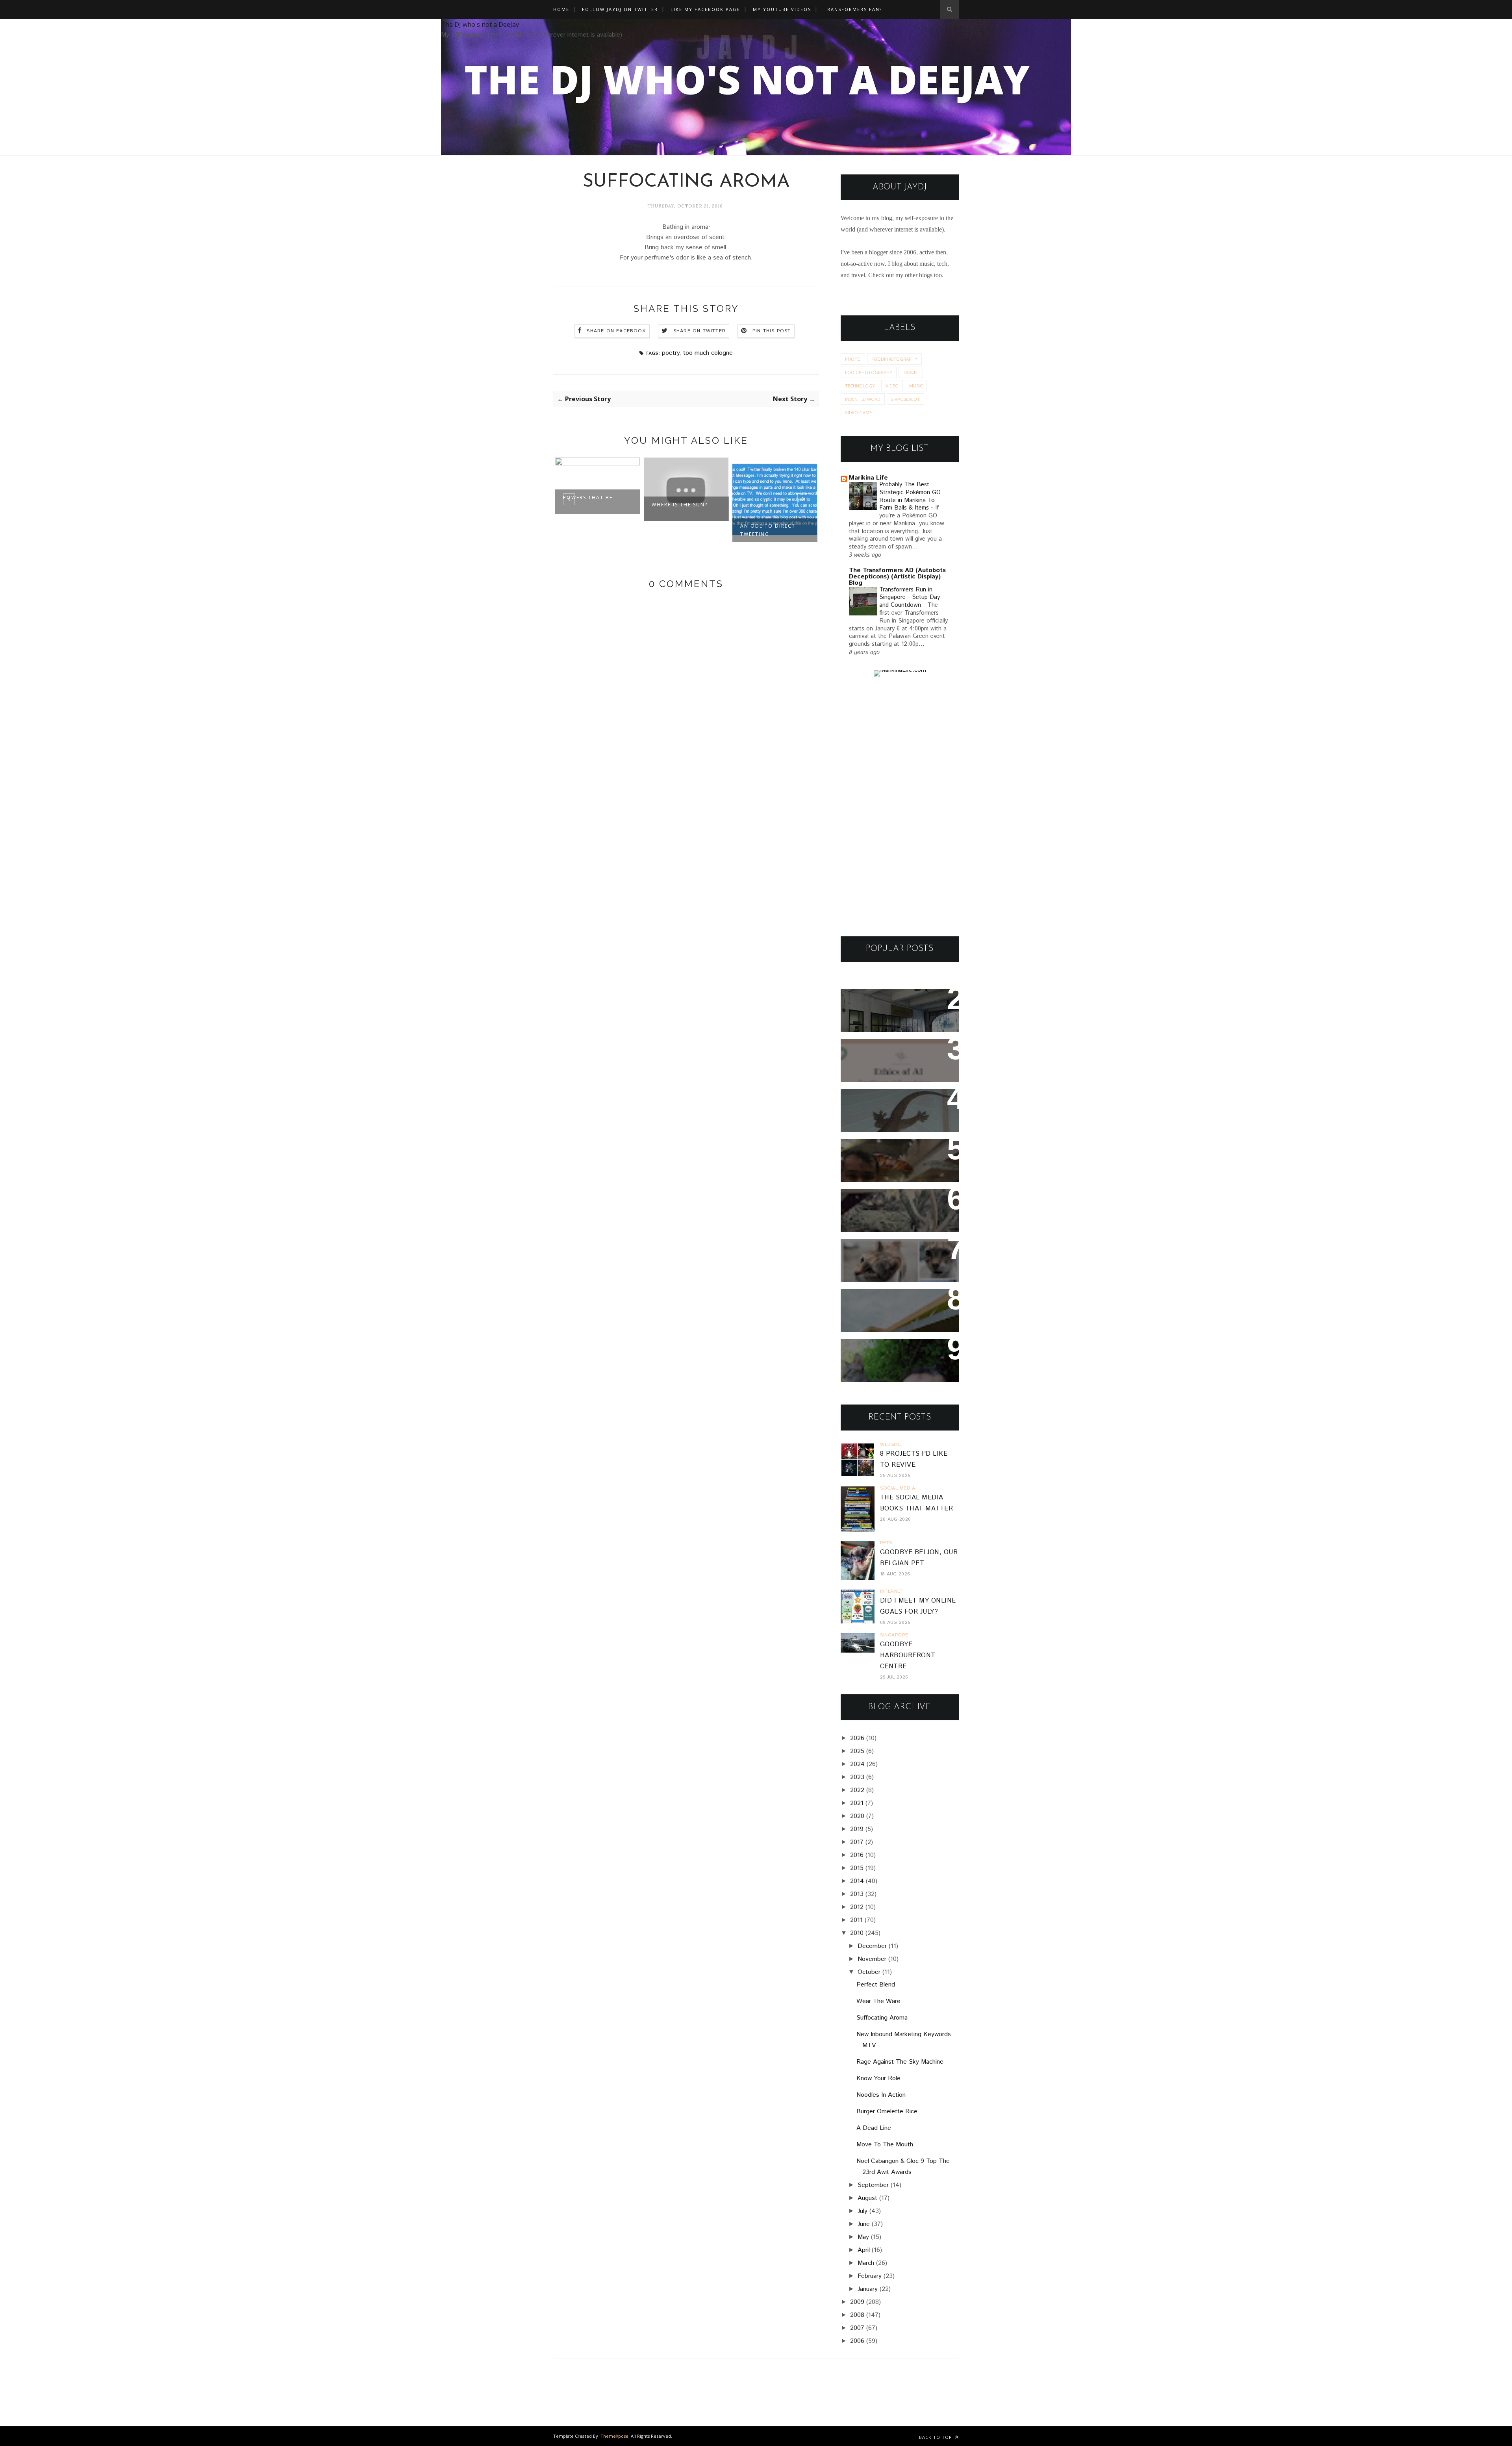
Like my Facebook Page (705, 9)
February (870, 2276)
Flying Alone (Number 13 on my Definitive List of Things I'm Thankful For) (896, 1161)
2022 (857, 1790)
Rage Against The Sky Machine (900, 2062)
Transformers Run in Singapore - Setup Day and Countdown (910, 598)
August (867, 2198)
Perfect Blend (876, 1985)
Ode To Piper (760, 505)
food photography (869, 372)
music (916, 386)
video (892, 386)
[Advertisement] (900, 806)
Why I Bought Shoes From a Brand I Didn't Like (897, 1305)
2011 (856, 1920)
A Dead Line (874, 2128)
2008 (857, 2315)
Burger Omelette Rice (887, 2112)
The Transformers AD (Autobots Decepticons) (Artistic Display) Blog (897, 577)
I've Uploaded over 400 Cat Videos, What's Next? (896, 1255)
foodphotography (894, 359)
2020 (857, 1816)
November (872, 1959)
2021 (857, 1803)
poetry (671, 353)
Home (561, 9)
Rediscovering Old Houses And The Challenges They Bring (893, 1211)
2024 (857, 1764)
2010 (857, 1933)
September (873, 2185)
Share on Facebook (616, 331)
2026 (857, 1738)
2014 (857, 1881)
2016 (857, 1855)
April (864, 2250)
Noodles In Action (881, 2095)
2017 (857, 1842)
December (872, 1946)
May (863, 2237)
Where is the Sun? (591, 505)
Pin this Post (772, 331)
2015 (857, 1868)
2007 (857, 2328)
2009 (857, 2302)
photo (853, 359)
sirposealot (905, 399)
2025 (857, 1751)
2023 (857, 1777)
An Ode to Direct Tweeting (679, 530)
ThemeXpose (614, 2436)
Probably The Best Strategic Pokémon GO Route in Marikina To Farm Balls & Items (910, 496)
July (863, 2211)
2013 (857, 1894)
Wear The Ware (878, 2001)
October (869, 1972)
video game (858, 412)
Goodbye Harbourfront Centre (908, 1656)
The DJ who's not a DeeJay (480, 24)
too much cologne (708, 353)
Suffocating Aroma (882, 2018)
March (866, 2263)
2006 (857, 2341)
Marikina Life (868, 478)
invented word (863, 399)
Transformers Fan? (853, 9)
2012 (857, 1907)
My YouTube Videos (782, 9)
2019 (857, 1829)
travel (911, 372)
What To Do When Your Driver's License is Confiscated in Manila (890, 1011)
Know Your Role (878, 2078)
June (864, 2224)
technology (860, 386)
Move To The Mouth (885, 2145)
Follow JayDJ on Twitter (620, 9)
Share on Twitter (699, 331)
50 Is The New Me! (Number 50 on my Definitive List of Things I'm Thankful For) (898, 1361)
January (868, 2289)
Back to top (936, 2437)
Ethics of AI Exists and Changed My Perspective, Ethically (892, 1061)
